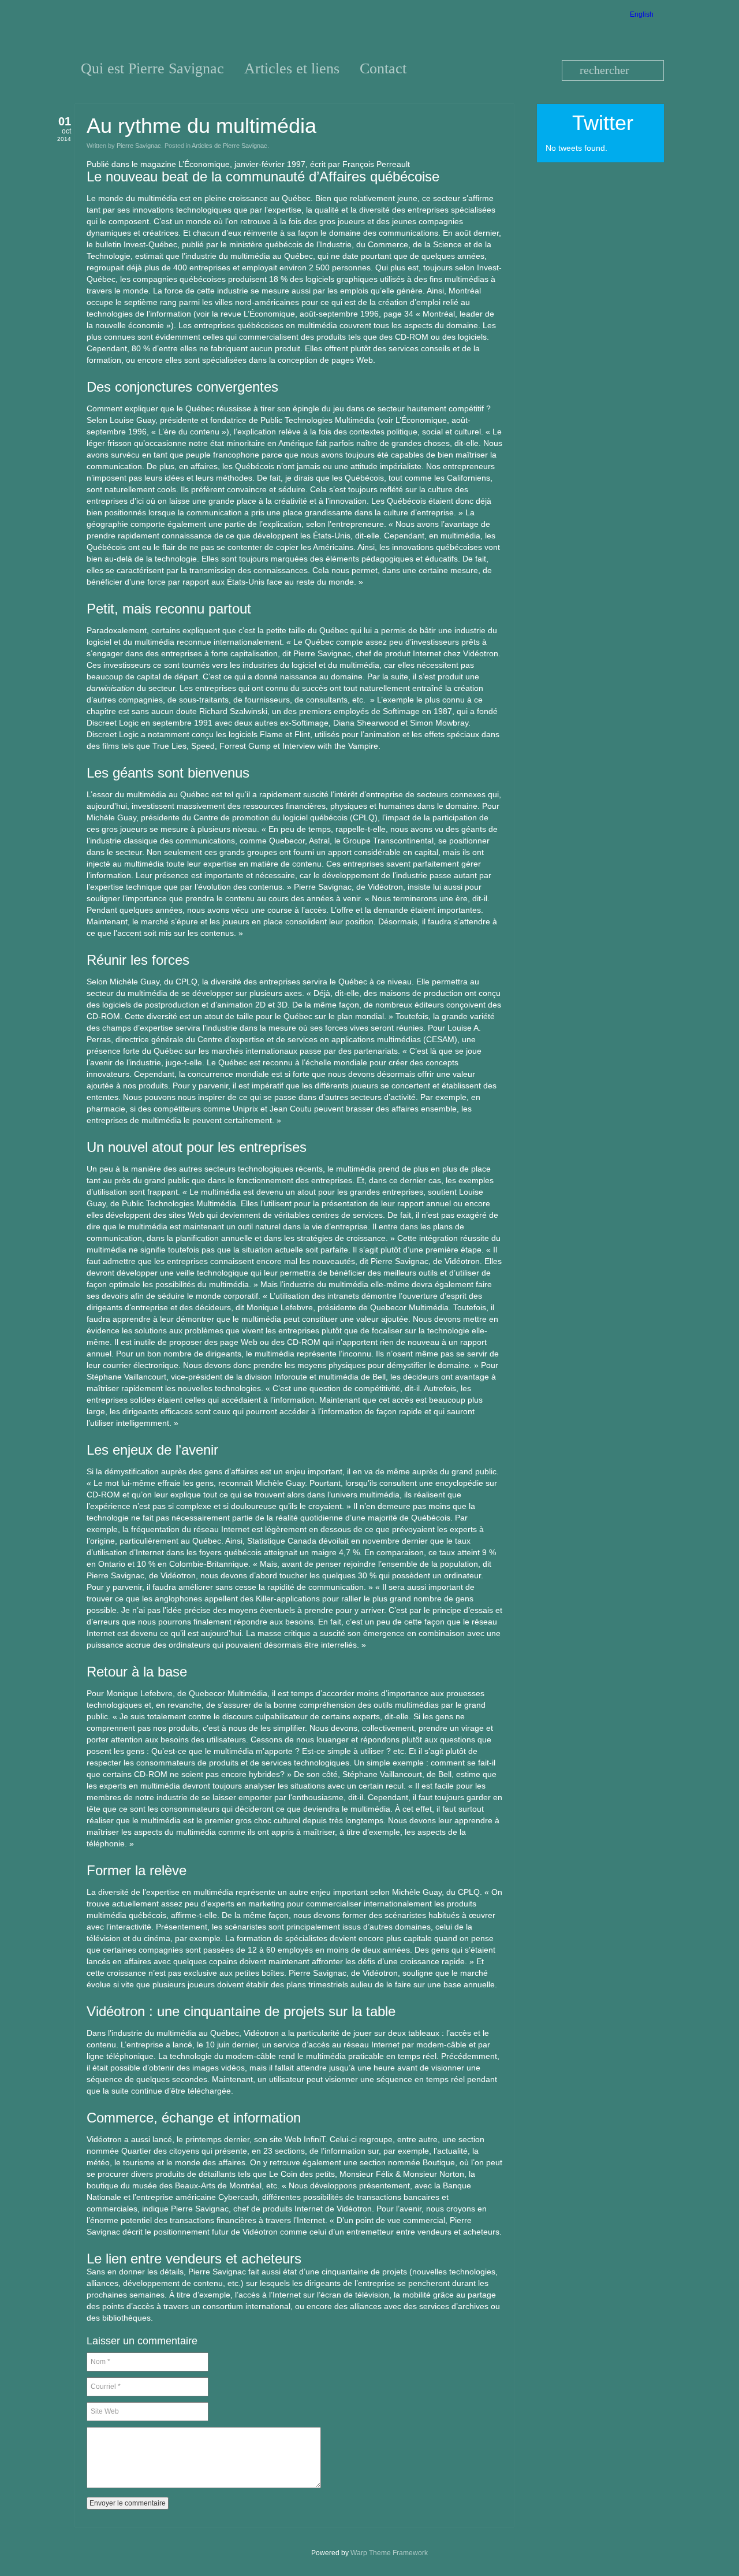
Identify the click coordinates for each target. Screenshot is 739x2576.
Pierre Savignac (139, 146)
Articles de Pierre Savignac (229, 146)
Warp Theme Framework (389, 2553)
